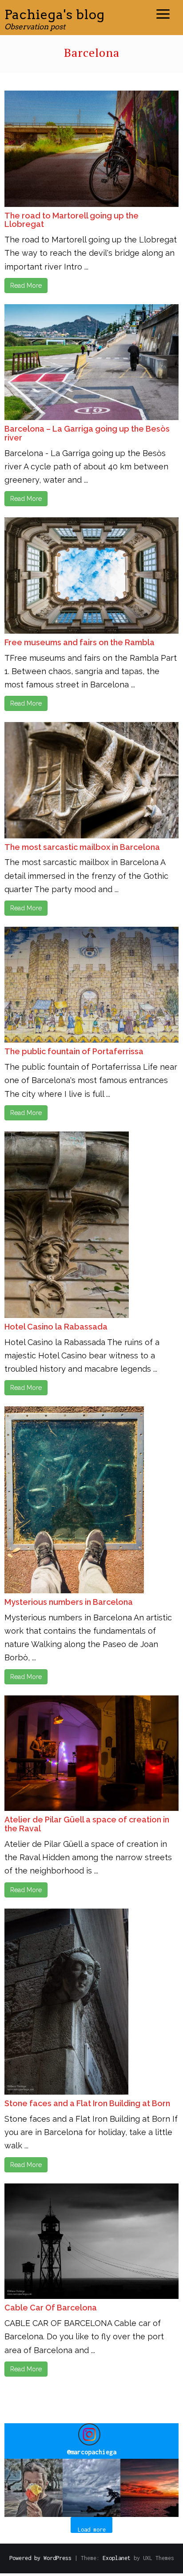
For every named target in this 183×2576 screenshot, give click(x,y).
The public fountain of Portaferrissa (74, 1051)
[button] (34, 2488)
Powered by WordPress (40, 2558)
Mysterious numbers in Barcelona (69, 1602)
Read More (26, 286)
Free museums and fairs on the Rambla (80, 642)
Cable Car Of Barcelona (51, 2308)
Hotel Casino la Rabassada (56, 1327)
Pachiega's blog (55, 14)
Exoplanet (117, 2558)
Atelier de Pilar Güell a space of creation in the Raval (87, 1824)
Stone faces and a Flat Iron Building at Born (87, 2103)
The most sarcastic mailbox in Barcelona (82, 847)
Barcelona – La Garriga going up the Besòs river (87, 433)
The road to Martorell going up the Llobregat (72, 220)
